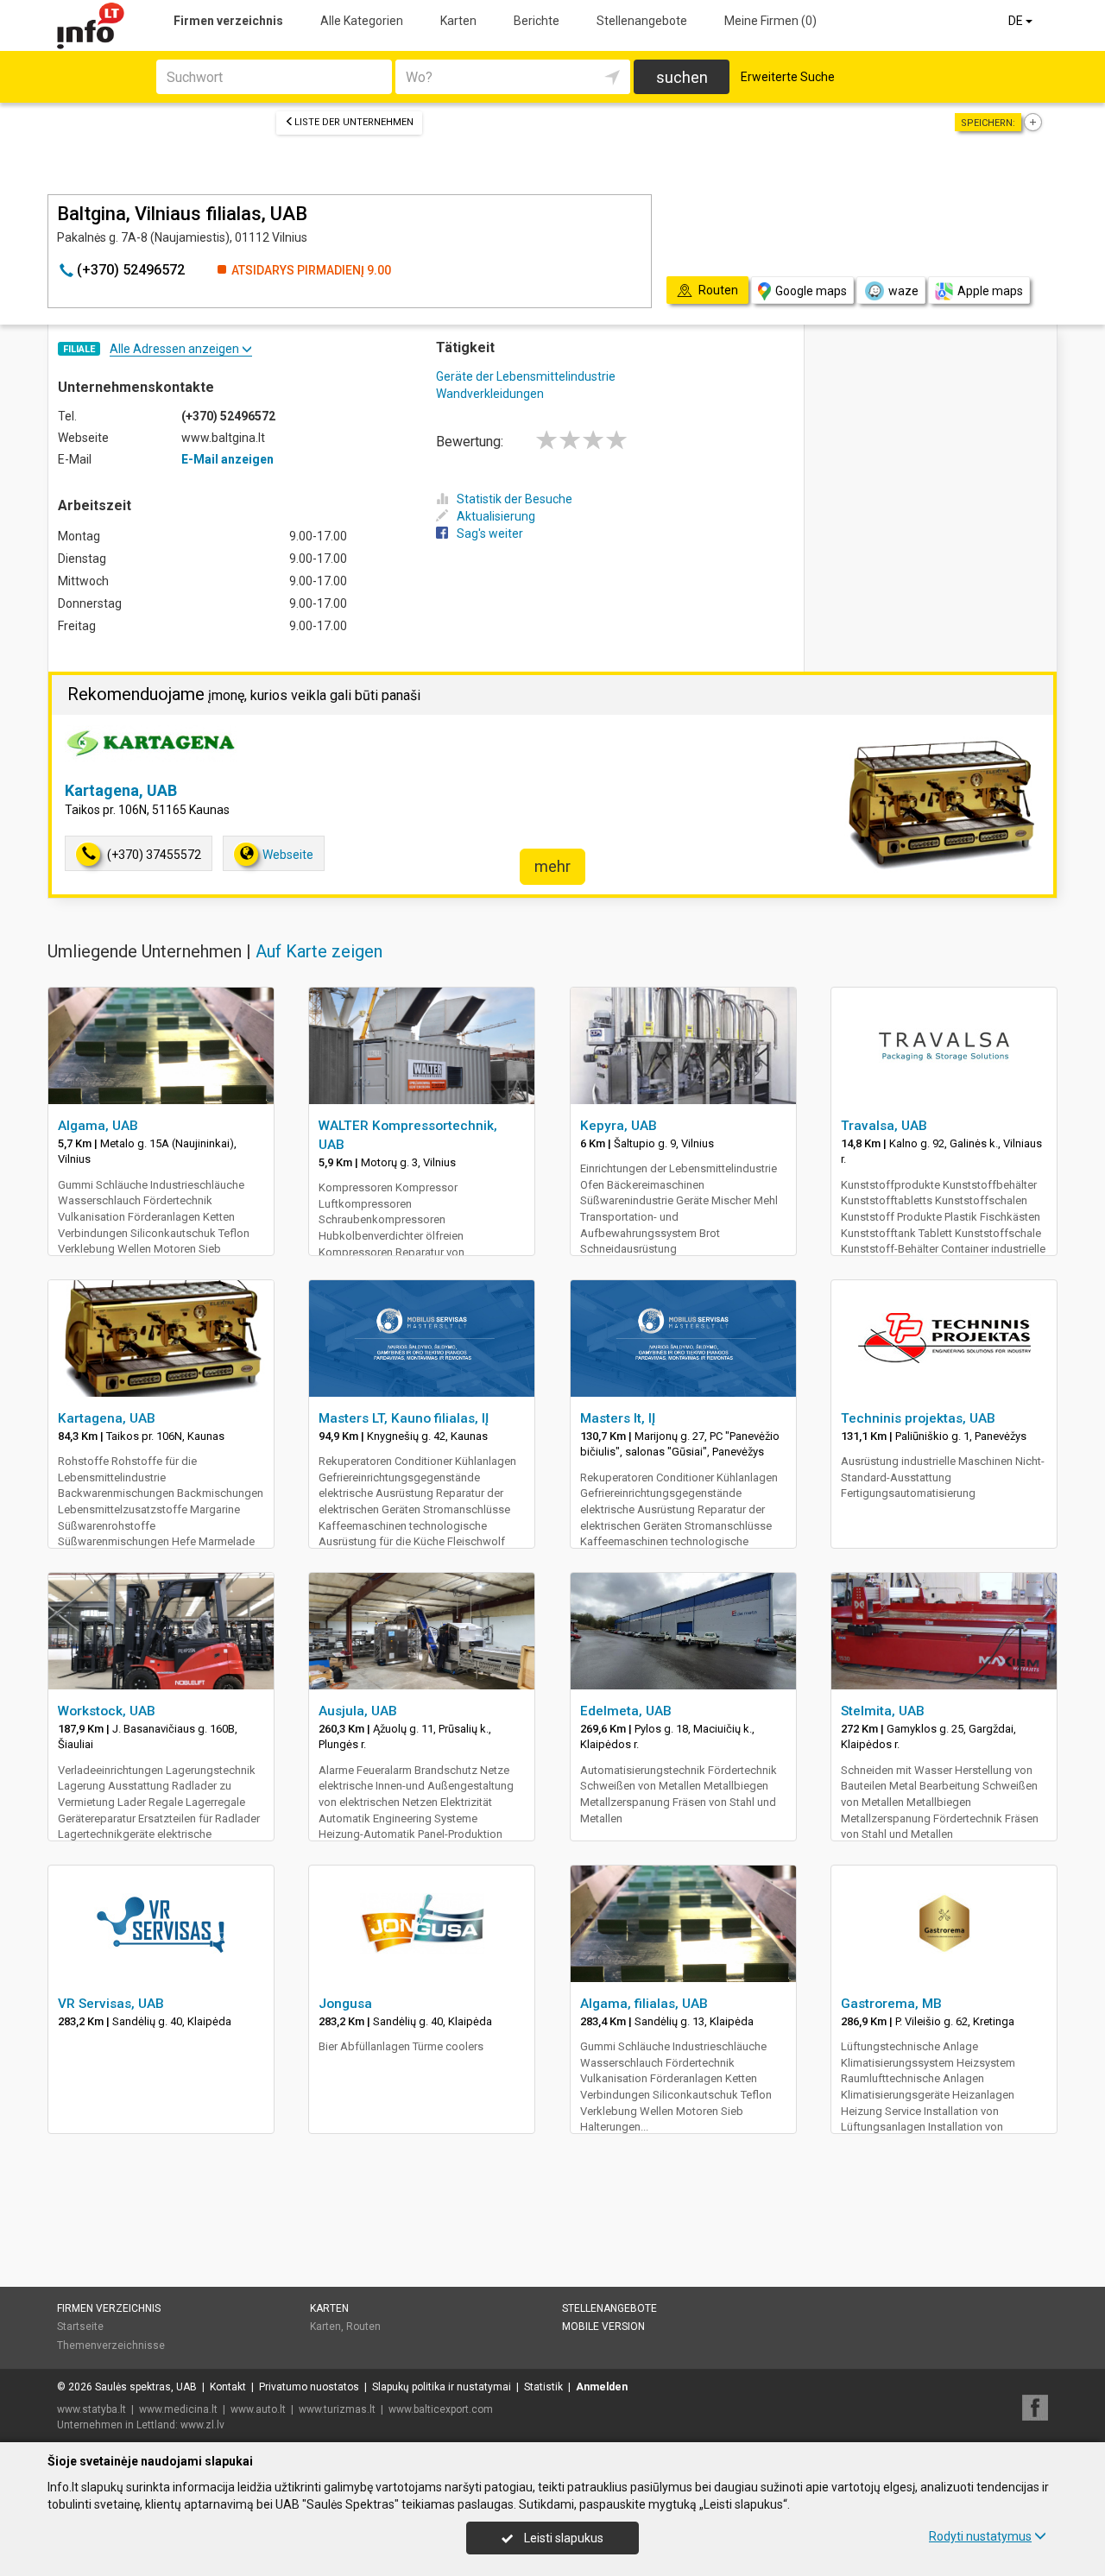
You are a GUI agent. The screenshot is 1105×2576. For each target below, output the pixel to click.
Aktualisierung (496, 516)
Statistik (543, 2387)
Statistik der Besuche (515, 499)
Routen (363, 2327)
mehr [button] (552, 866)
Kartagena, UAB (121, 790)
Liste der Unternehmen (354, 122)
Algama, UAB (98, 1126)
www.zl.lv (202, 2425)
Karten (458, 21)
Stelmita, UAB (883, 1711)
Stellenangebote (642, 21)
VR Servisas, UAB (111, 2004)
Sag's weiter (490, 534)
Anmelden (602, 2387)
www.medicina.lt (178, 2409)
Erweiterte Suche (788, 77)
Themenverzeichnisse (111, 2346)
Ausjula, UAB (358, 1711)
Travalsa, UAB (884, 1126)
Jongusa (345, 2004)
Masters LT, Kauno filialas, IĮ (404, 1418)
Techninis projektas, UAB (918, 1418)
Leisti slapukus (562, 2538)
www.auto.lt (258, 2409)
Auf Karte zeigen (319, 951)
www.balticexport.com (441, 2409)
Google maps (811, 291)
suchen (682, 77)
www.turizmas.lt (337, 2409)
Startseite (80, 2327)
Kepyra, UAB (619, 1126)
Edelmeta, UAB (626, 1711)
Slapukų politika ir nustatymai (442, 2387)
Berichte (537, 21)
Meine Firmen (770, 21)
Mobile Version (603, 2327)
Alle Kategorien (362, 21)
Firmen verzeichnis (228, 21)
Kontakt (228, 2387)
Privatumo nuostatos (309, 2387)
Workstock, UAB (107, 1711)
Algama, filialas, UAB (644, 2004)
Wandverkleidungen (490, 394)
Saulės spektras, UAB (146, 2387)
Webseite (288, 855)
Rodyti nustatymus (980, 2536)
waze (903, 291)
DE (1017, 21)
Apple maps (990, 291)
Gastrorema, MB (891, 2004)
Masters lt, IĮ (618, 1418)
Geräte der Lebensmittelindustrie (526, 376)
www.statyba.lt (92, 2409)
